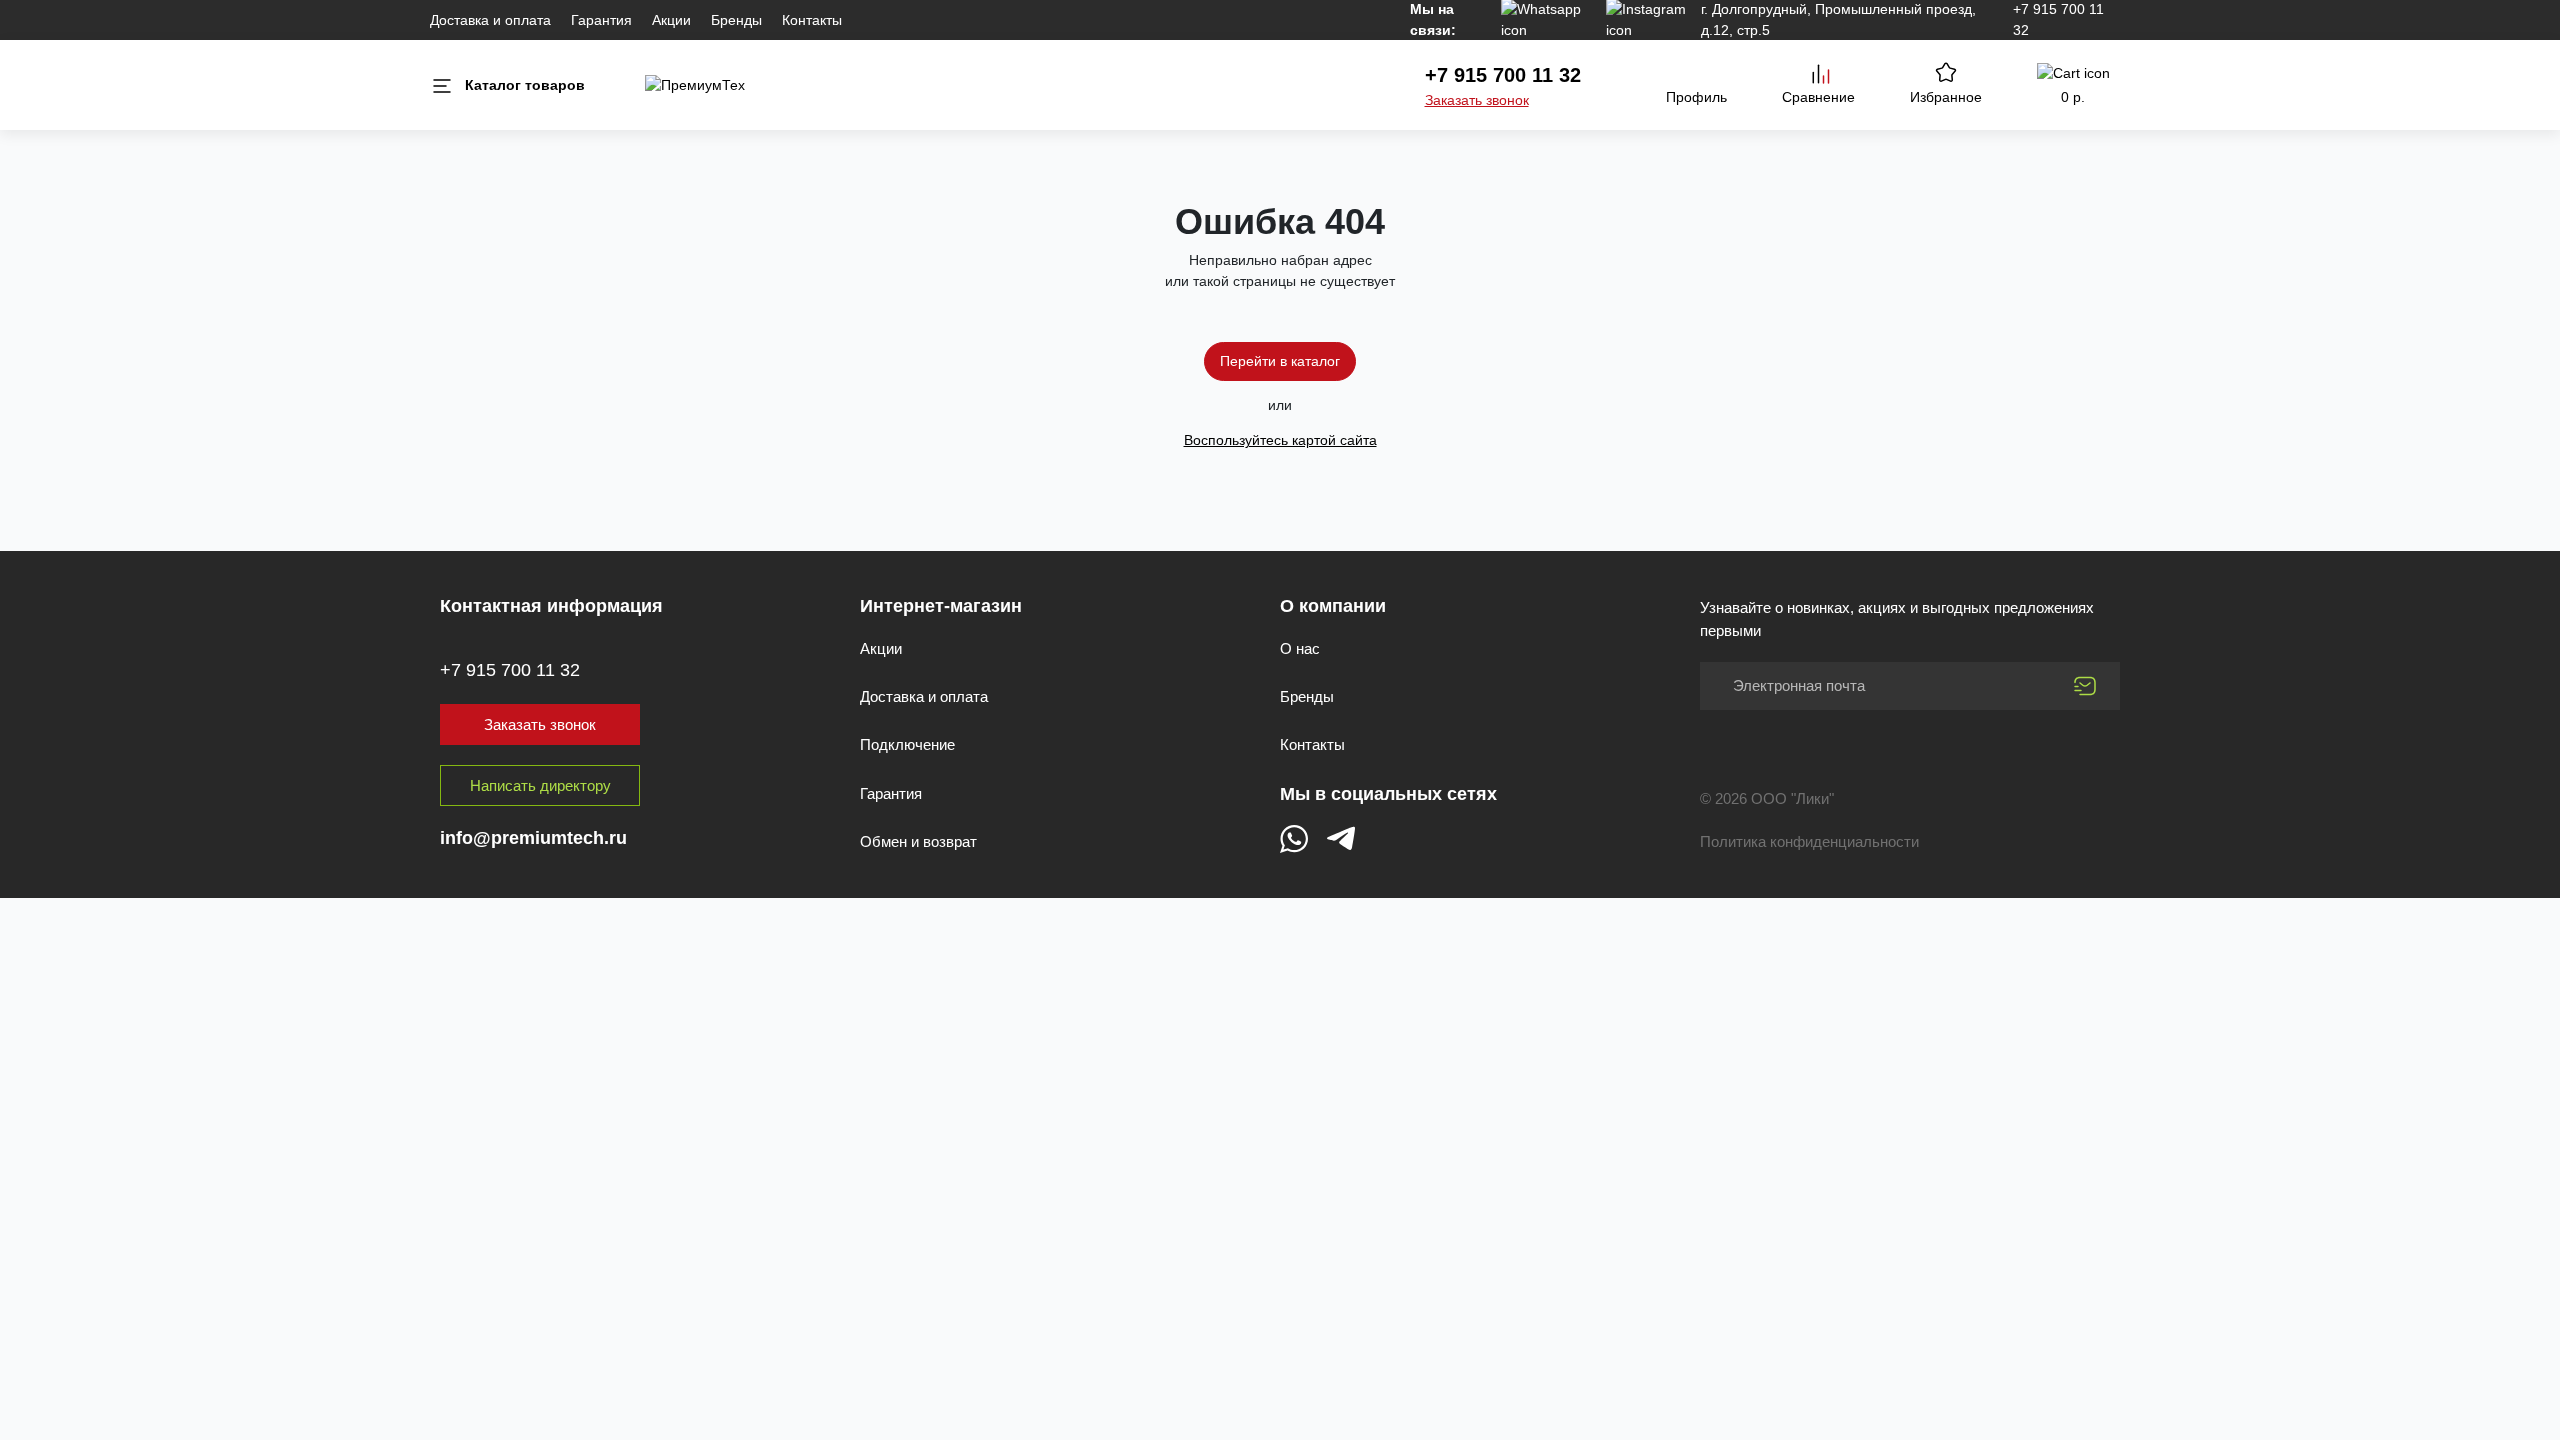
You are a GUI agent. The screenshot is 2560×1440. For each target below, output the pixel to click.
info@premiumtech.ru (533, 838)
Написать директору (540, 785)
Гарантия (601, 20)
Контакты (812, 20)
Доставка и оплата (490, 20)
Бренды (736, 20)
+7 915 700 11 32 (1503, 75)
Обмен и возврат (918, 841)
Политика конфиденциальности (1809, 841)
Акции (671, 20)
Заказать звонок (1477, 100)
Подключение (907, 744)
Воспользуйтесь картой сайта (1280, 440)
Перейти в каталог (1280, 361)
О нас (1300, 648)
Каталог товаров (525, 85)
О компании (1333, 606)
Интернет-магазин (941, 606)
